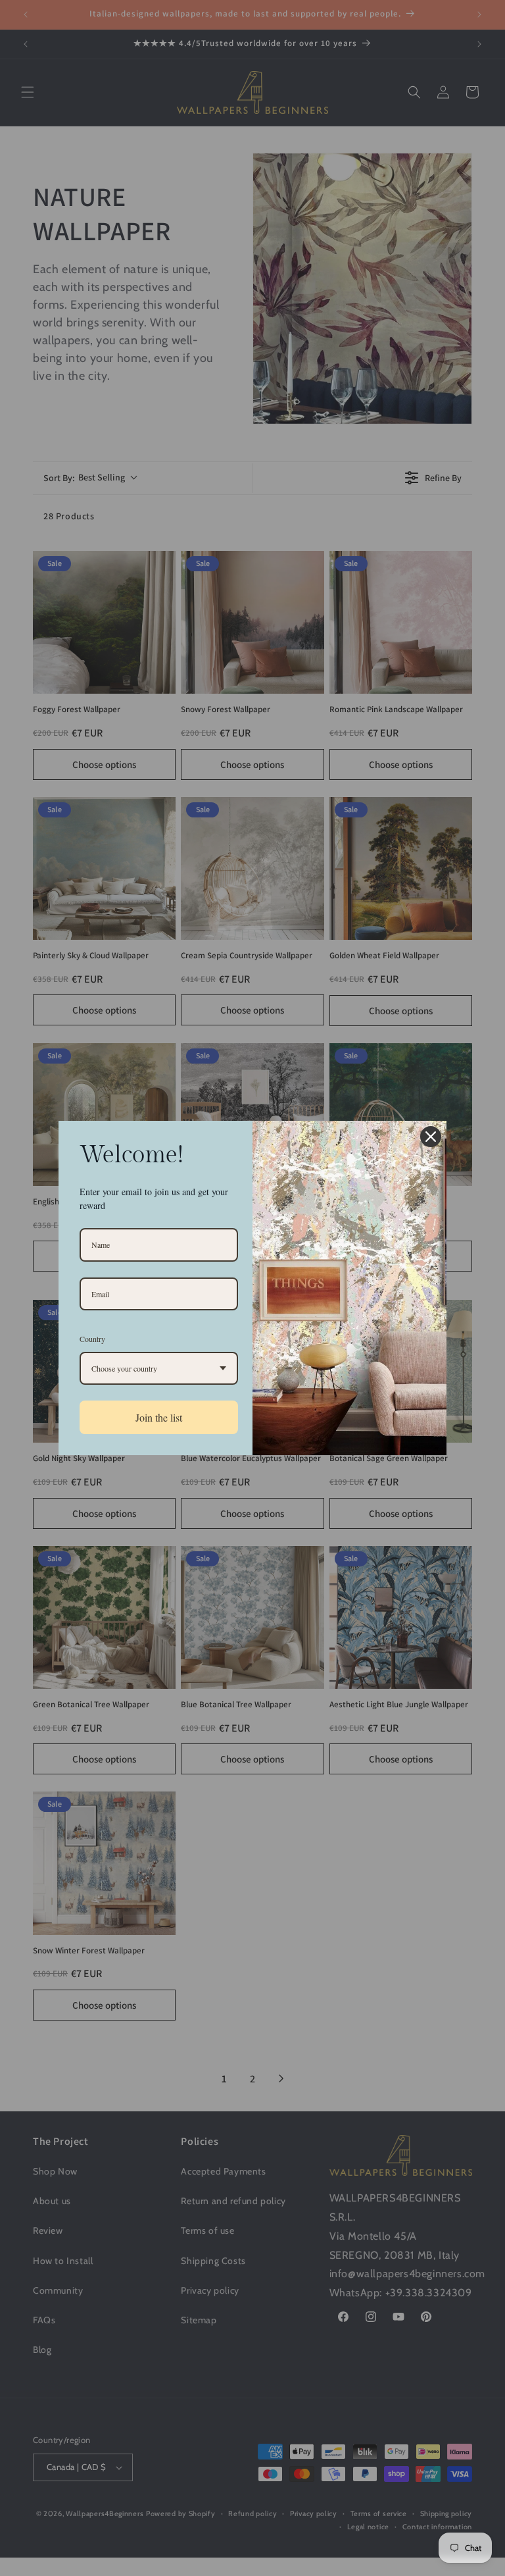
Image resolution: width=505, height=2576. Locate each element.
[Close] (431, 1137)
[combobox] (159, 1368)
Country (92, 1339)
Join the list (159, 1417)
